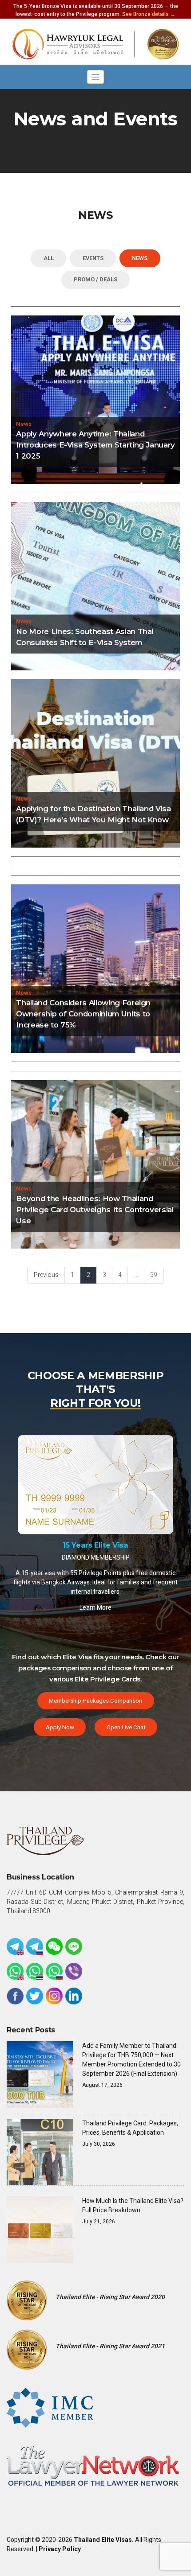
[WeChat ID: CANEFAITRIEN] (54, 1946)
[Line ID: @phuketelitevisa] (74, 1946)
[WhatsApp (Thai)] (35, 1971)
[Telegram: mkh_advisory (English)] (15, 1946)
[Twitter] (35, 1996)
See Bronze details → (149, 14)
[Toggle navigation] (95, 77)
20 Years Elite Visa (95, 1512)
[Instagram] (54, 1996)
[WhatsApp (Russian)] (54, 1971)
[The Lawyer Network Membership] (93, 2465)
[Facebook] (15, 1996)
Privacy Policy (60, 2549)
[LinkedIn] (74, 1996)
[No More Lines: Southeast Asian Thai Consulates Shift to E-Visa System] (95, 586)
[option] (95, 1512)
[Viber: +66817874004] (74, 1971)
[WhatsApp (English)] (15, 1971)
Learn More (95, 1575)
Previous (46, 1275)
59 (154, 1275)
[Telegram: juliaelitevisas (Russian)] (35, 1946)
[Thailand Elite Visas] (95, 44)
